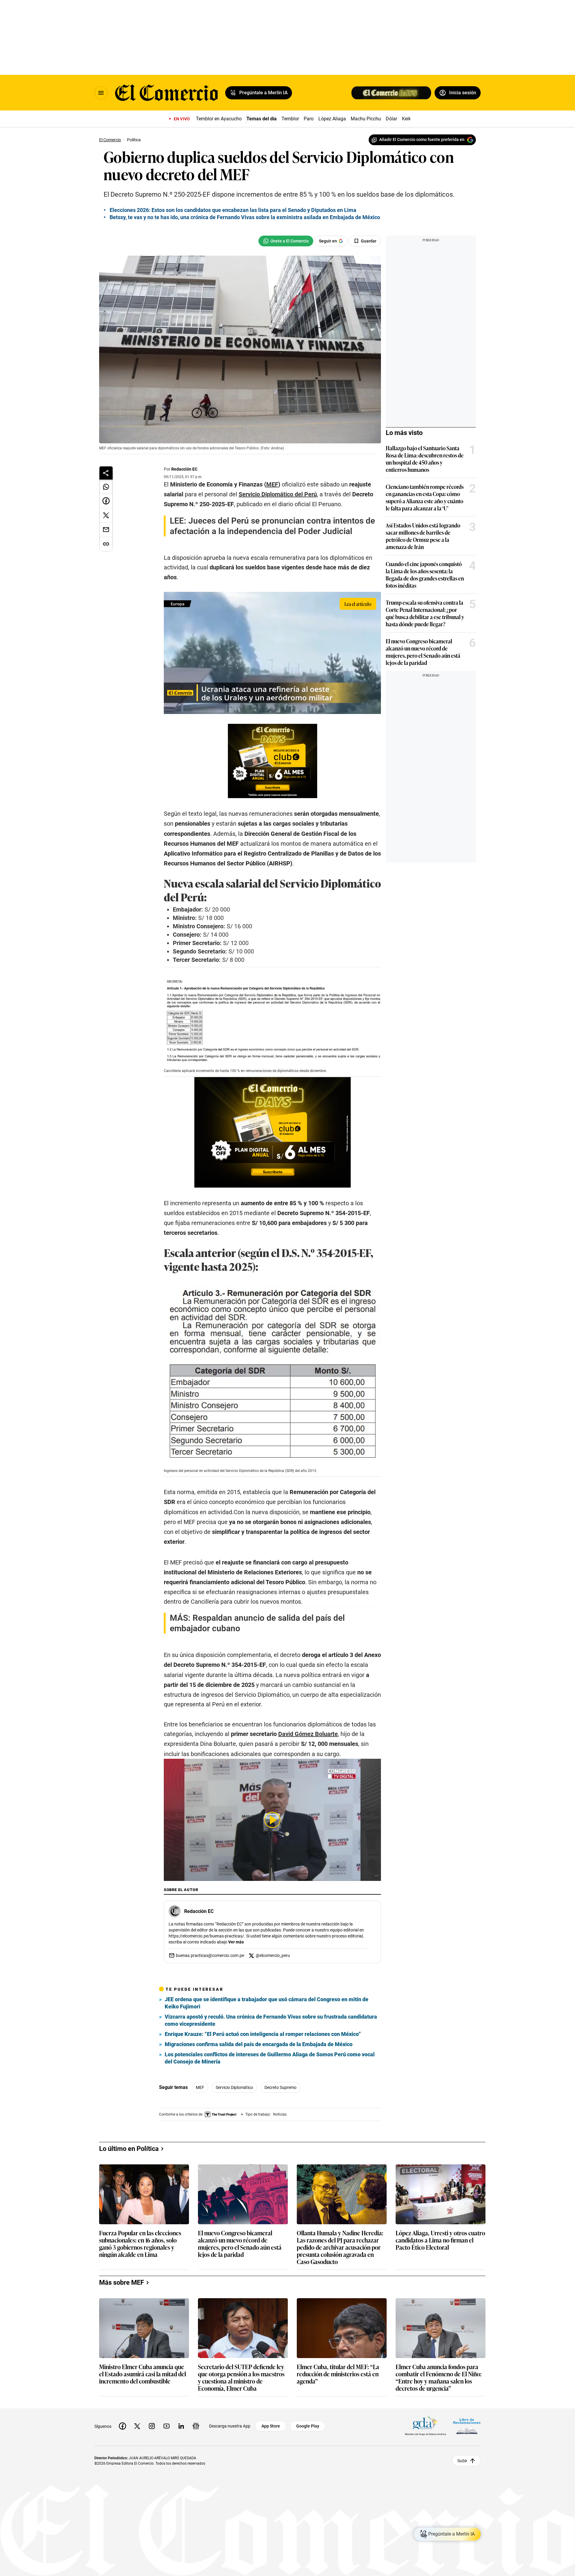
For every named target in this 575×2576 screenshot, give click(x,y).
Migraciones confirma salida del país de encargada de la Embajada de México (259, 2044)
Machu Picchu (366, 119)
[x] (137, 2426)
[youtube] (167, 2426)
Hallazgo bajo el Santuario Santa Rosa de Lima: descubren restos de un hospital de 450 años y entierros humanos (425, 459)
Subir (462, 2460)
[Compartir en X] (106, 515)
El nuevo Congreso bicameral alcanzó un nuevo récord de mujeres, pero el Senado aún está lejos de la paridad (423, 652)
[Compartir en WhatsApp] (106, 487)
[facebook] (122, 2426)
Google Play (308, 2426)
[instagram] (152, 2426)
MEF (200, 2087)
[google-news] (196, 2426)
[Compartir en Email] (106, 530)
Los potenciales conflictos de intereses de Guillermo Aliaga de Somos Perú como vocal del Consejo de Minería (270, 2058)
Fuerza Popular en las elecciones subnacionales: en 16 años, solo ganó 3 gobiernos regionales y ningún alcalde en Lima (140, 2243)
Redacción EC (184, 469)
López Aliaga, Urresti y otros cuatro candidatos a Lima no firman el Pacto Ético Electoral (440, 2240)
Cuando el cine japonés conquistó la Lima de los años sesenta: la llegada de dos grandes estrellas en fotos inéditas (425, 574)
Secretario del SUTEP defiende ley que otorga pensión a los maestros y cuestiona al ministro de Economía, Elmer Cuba (241, 2377)
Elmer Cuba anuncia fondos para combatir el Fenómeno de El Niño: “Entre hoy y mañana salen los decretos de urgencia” (439, 2377)
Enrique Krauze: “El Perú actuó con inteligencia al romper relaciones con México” (263, 2034)
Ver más (236, 1942)
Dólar (391, 119)
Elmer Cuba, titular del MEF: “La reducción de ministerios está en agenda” (338, 2374)
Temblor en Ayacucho (219, 119)
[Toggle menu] (101, 93)
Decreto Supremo (280, 2087)
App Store (271, 2426)
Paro (309, 119)
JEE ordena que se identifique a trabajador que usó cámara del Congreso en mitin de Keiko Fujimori (267, 2003)
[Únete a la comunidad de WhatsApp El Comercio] (286, 241)
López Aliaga (332, 119)
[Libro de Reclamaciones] (467, 2426)
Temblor (290, 119)
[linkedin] (181, 2426)
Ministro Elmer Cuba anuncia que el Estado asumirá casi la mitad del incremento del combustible (143, 2374)
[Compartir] (106, 473)
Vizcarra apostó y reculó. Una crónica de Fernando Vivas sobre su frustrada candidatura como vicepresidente (271, 2020)
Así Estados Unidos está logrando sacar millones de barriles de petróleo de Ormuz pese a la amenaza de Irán (423, 536)
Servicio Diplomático (234, 2087)
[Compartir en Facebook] (106, 501)
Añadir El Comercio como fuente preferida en (422, 140)
